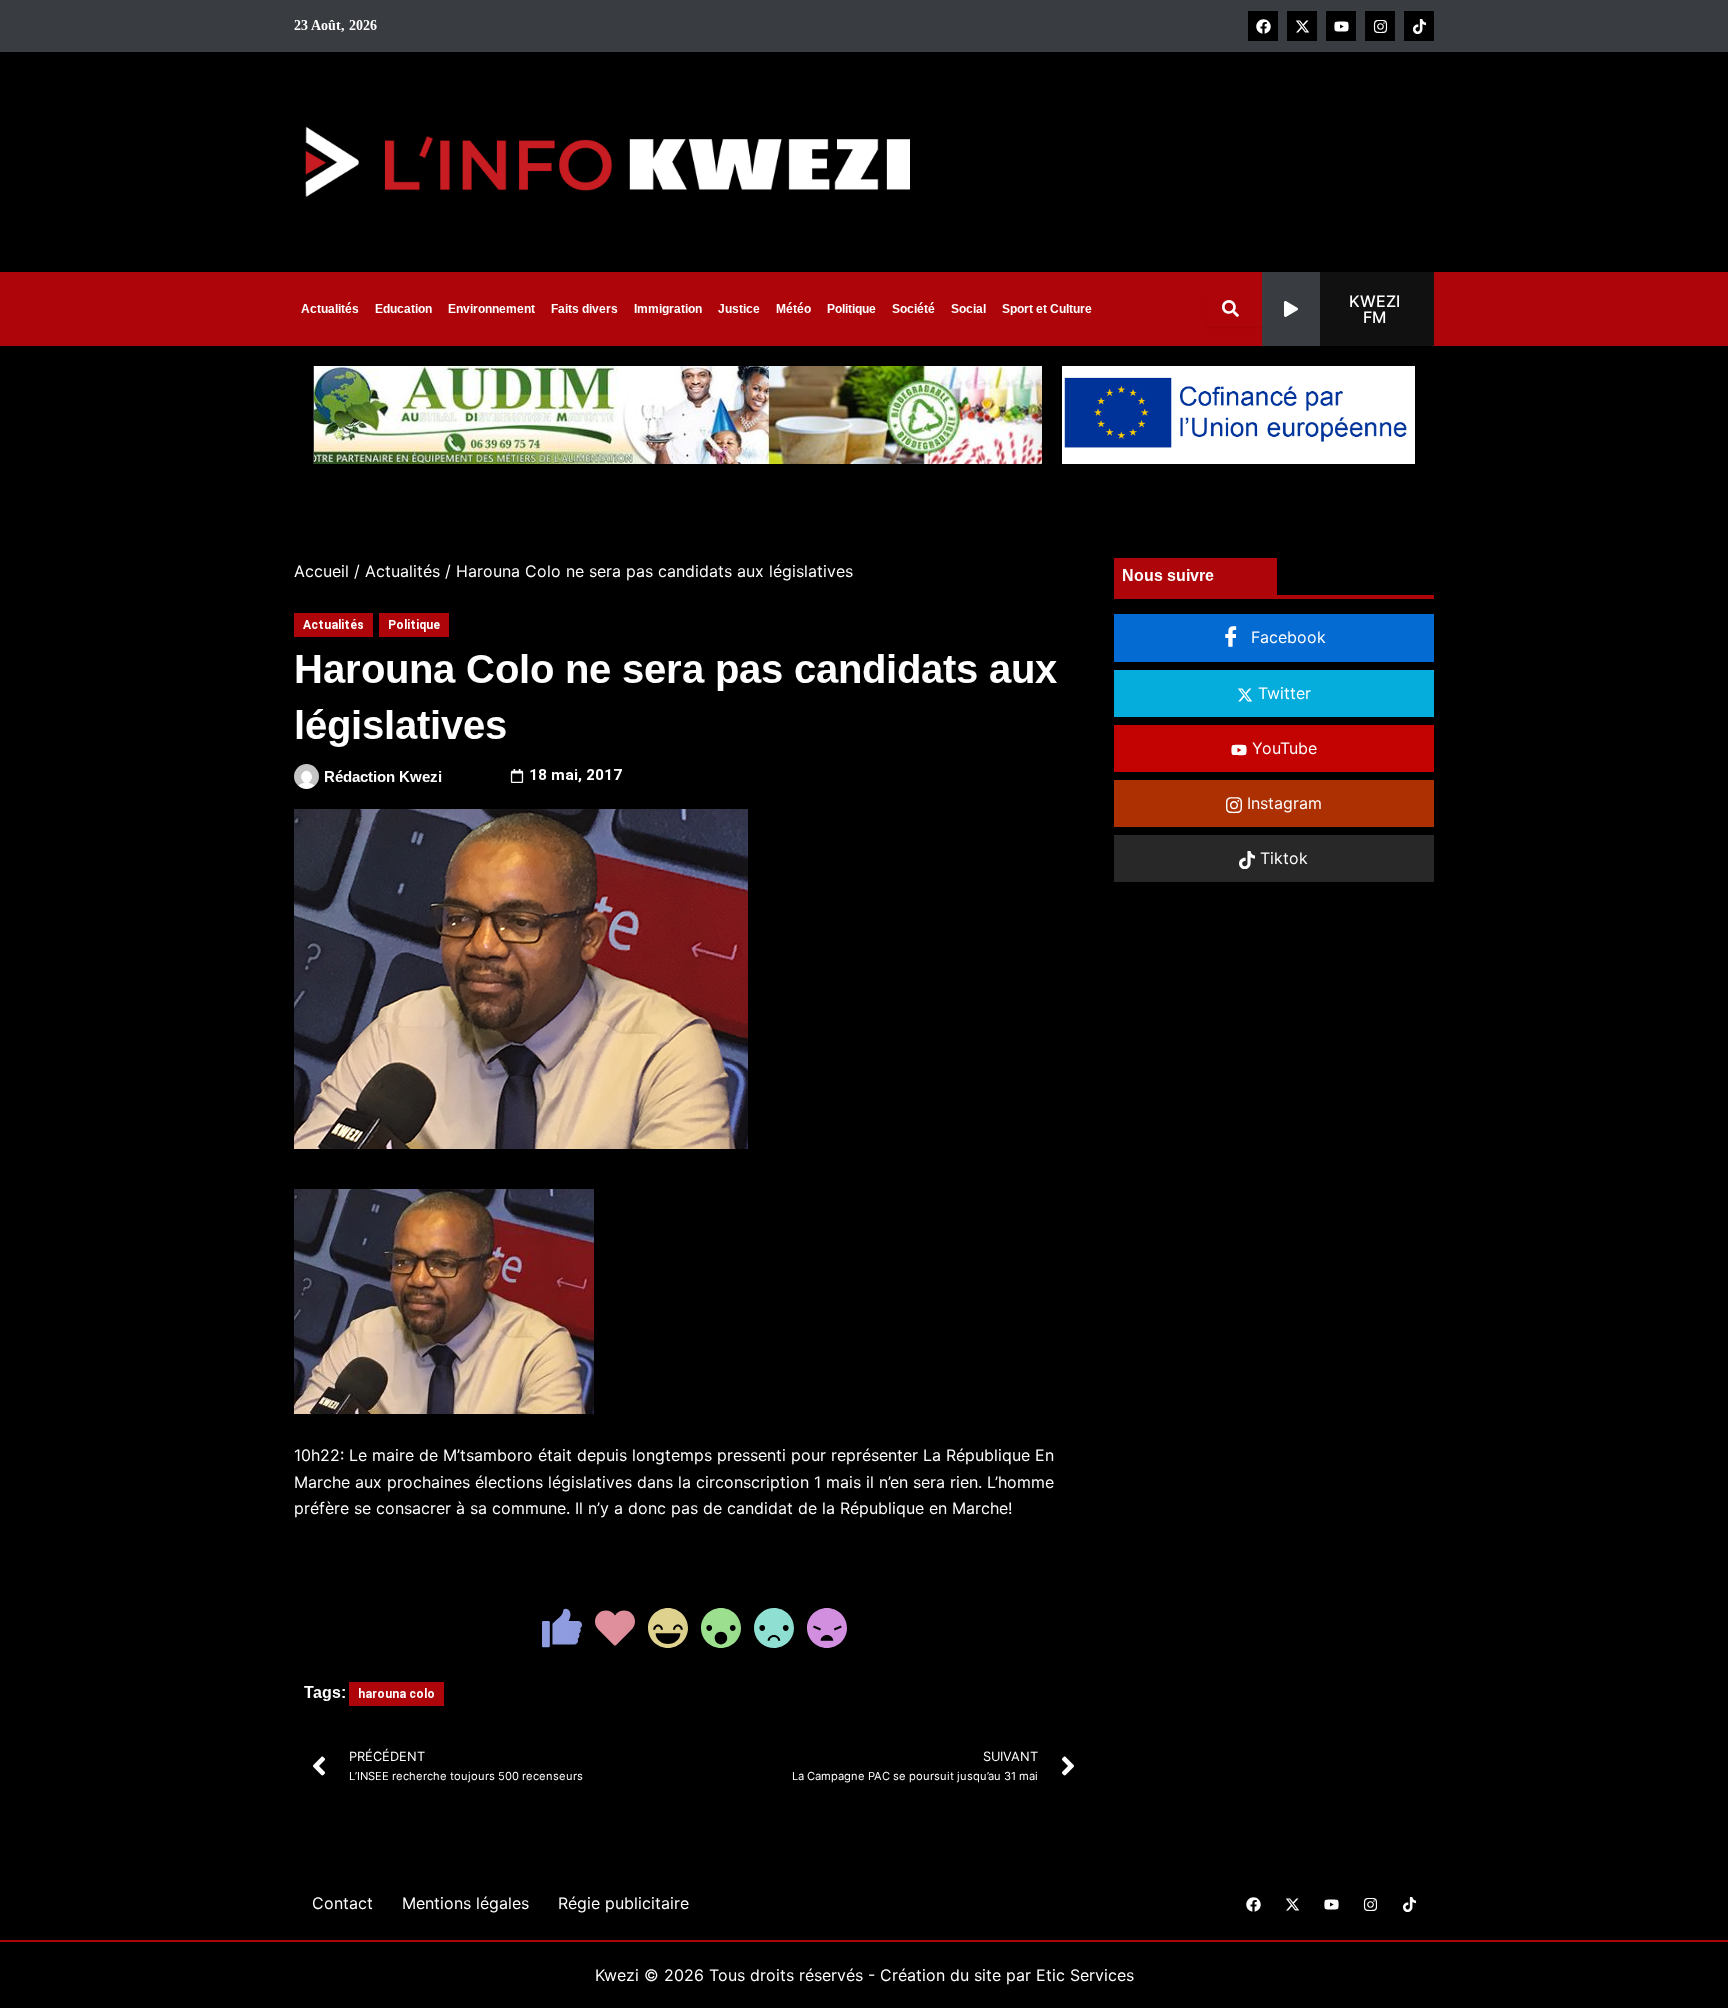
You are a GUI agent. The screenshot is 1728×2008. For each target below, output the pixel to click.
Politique (851, 309)
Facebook (1286, 637)
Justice (739, 309)
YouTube (1282, 748)
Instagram (1282, 803)
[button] (1348, 309)
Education (403, 309)
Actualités (330, 309)
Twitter (1282, 693)
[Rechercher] (1234, 308)
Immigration (668, 309)
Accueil (321, 571)
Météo (793, 309)
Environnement (491, 309)
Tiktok (1281, 858)
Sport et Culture (1047, 309)
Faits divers (584, 309)
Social (968, 309)
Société (913, 309)
